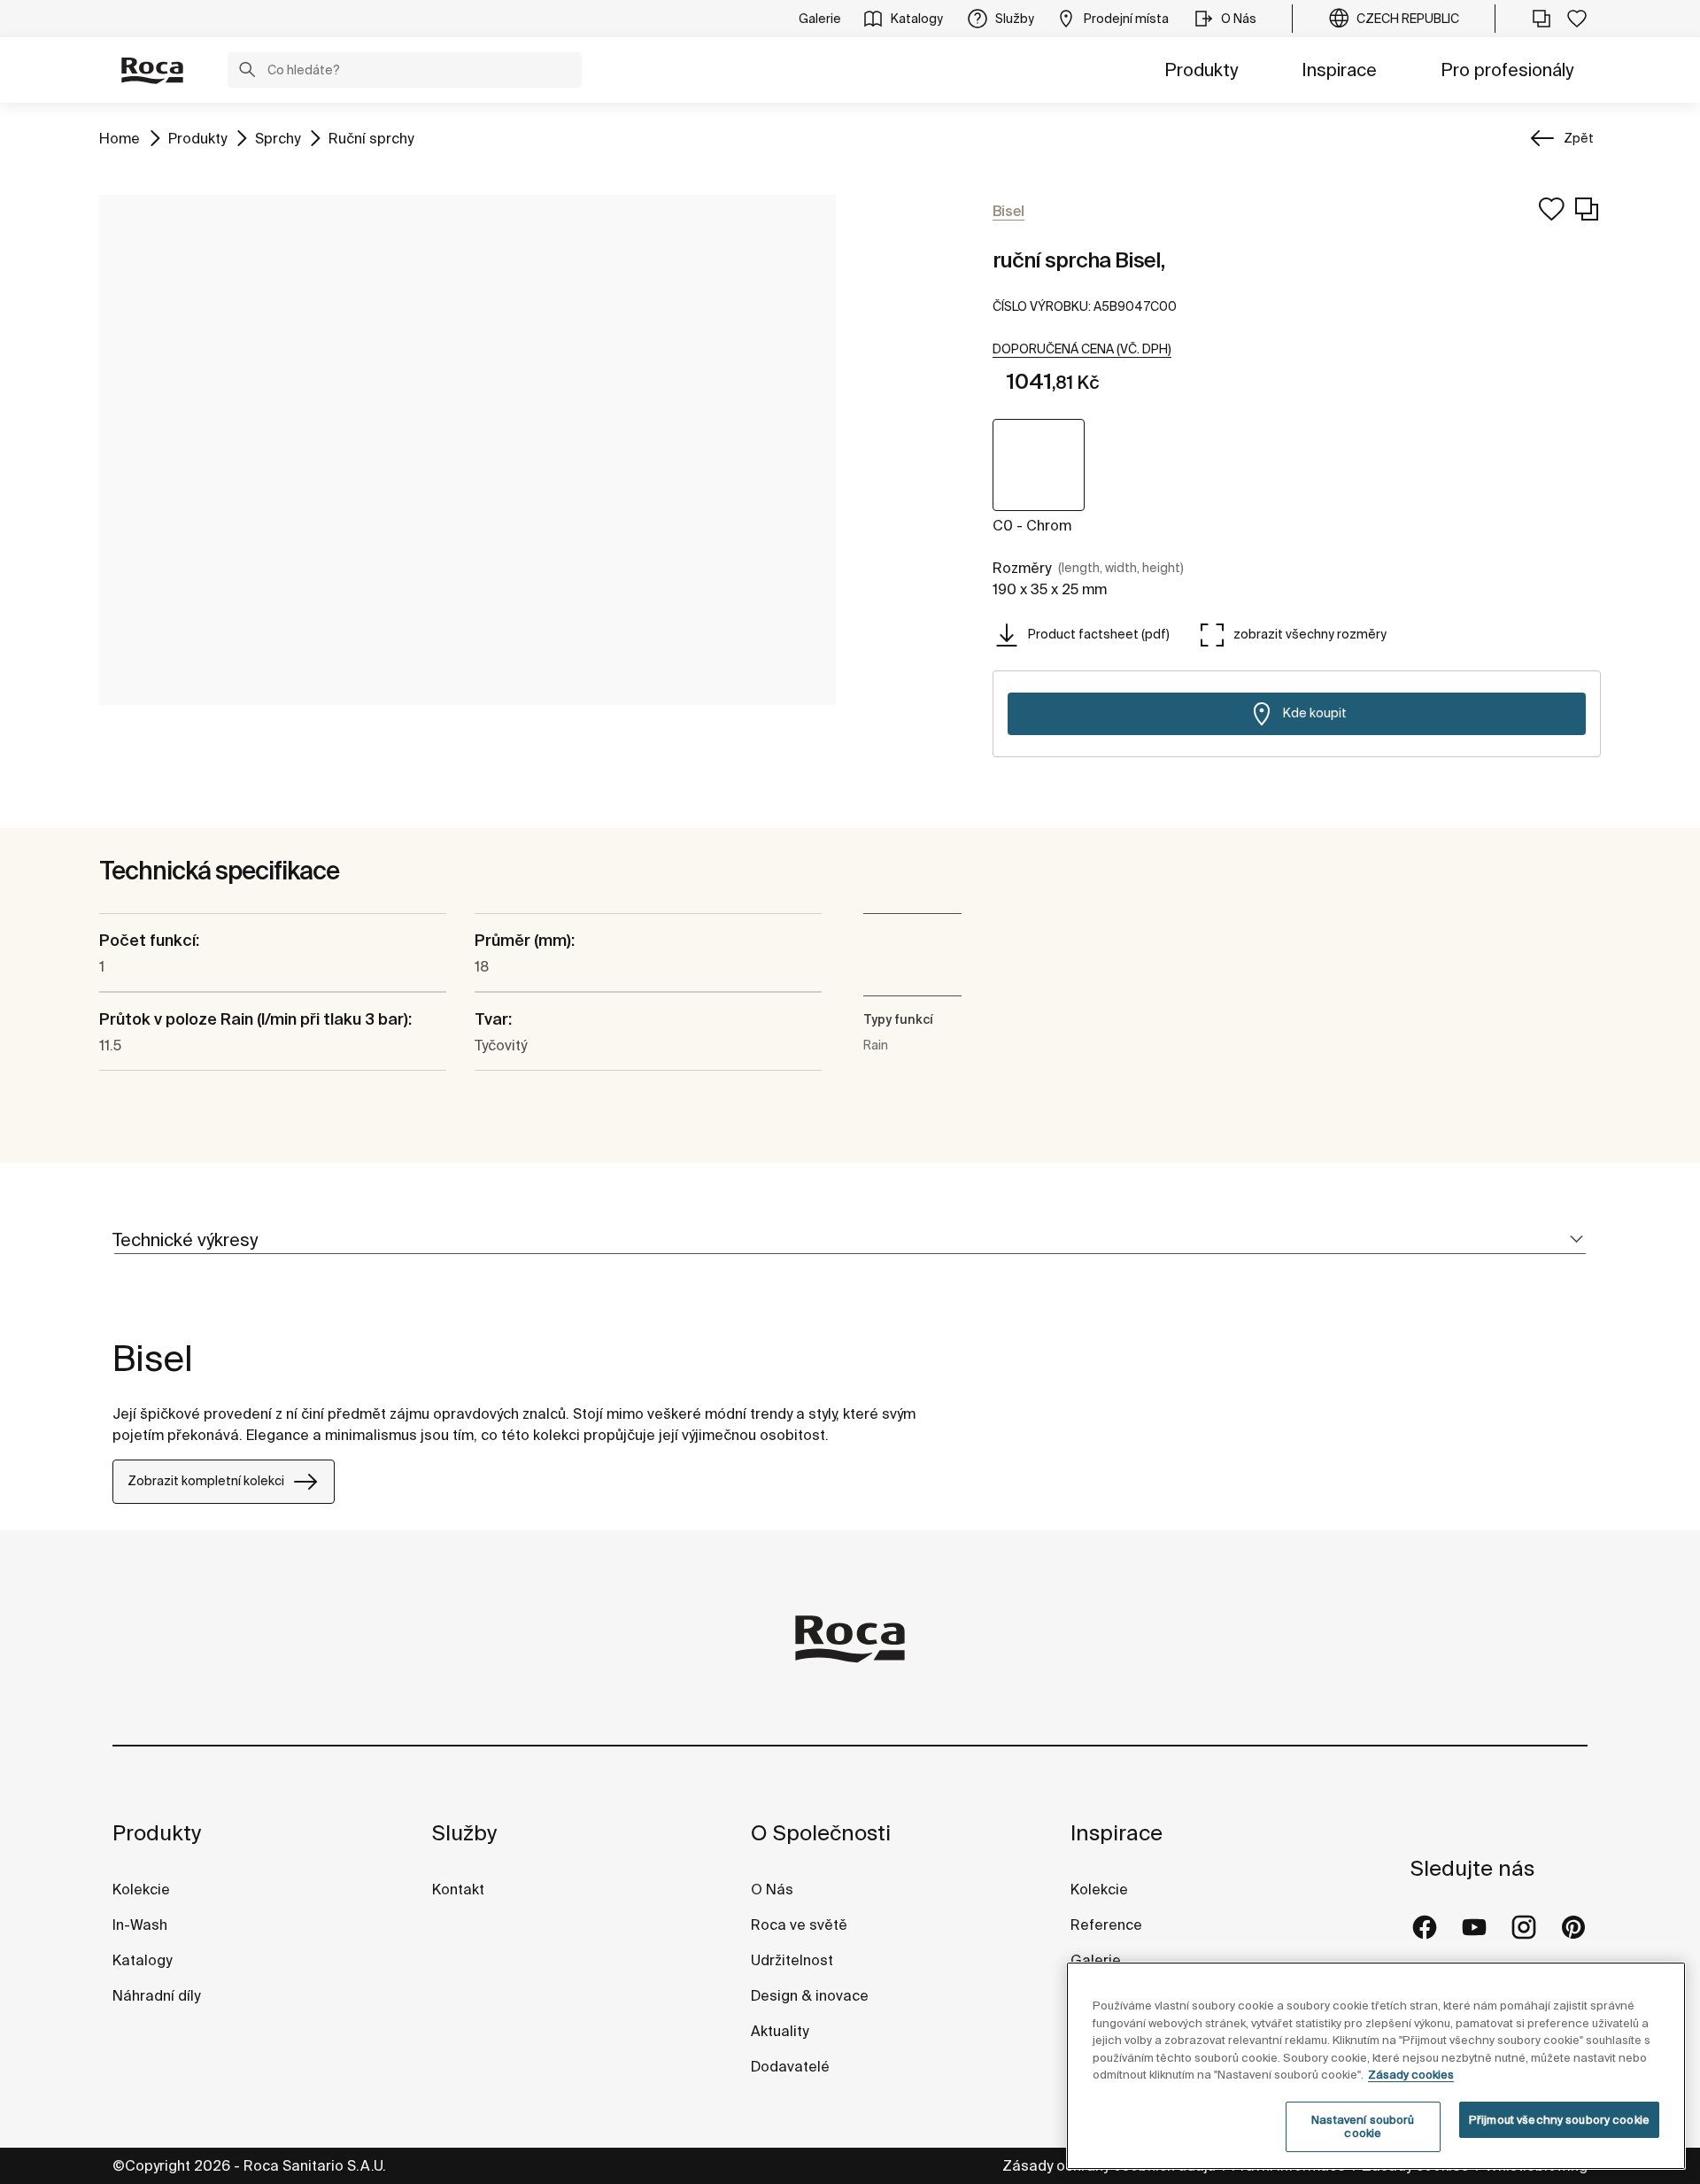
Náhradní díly (156, 1995)
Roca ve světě (799, 1925)
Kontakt (458, 1889)
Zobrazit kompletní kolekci (206, 1481)
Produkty (1201, 70)
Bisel (153, 1358)
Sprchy (278, 138)
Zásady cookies (1411, 2075)
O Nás (772, 1889)
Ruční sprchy (371, 138)
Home (120, 138)
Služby (464, 1833)
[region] (1376, 2066)
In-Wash (140, 1925)
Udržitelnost (792, 1960)
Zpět (1579, 138)
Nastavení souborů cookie (1363, 2127)
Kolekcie (141, 1889)
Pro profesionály (1507, 70)
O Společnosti (821, 1833)
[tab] (850, 1240)
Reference (1106, 1925)
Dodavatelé (790, 2066)
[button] (247, 72)
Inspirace (1339, 70)
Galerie (1096, 1960)
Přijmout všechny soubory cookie (1559, 2120)
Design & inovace (810, 1995)
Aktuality (780, 2031)
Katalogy (144, 1960)
